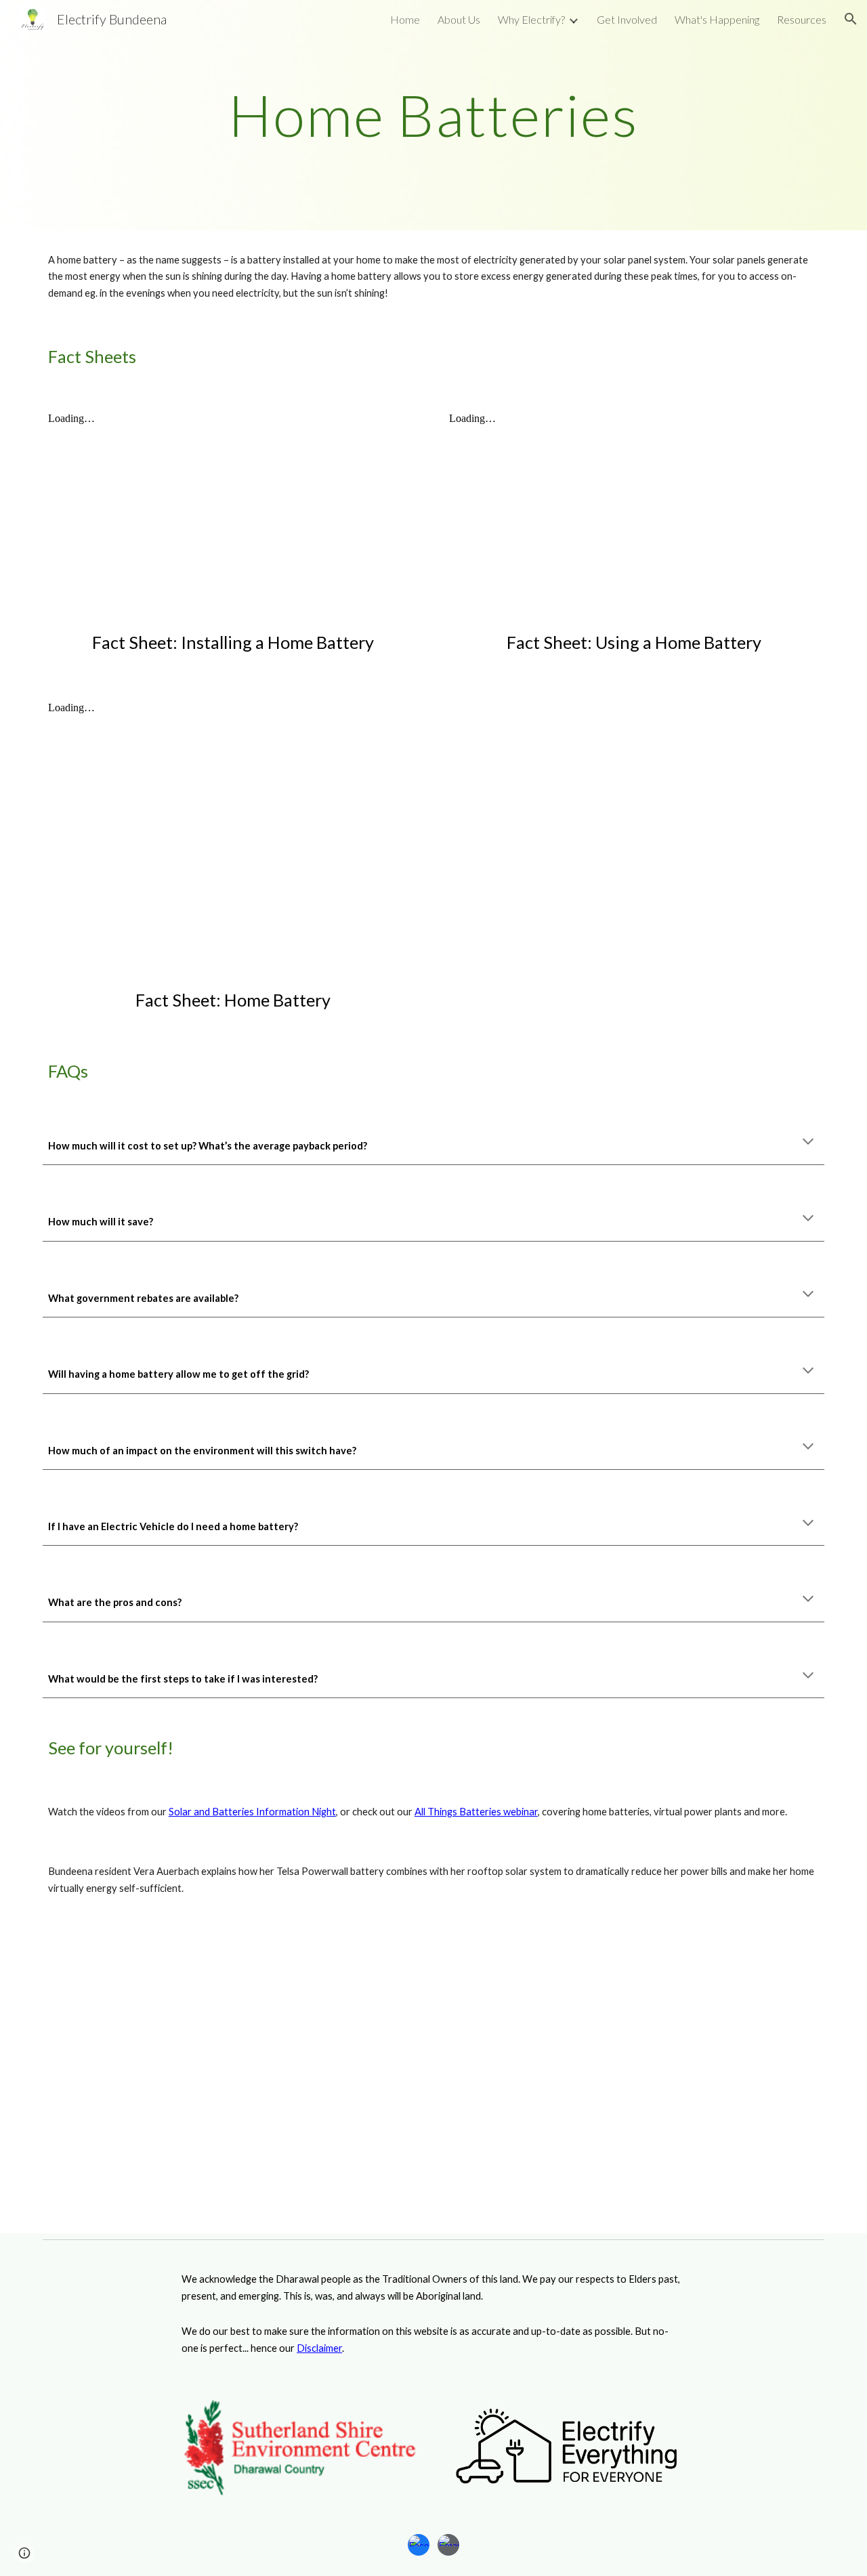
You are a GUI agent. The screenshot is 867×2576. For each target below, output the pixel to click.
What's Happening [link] (717, 19)
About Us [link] (459, 19)
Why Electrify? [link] (531, 19)
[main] (433, 115)
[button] (851, 19)
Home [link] (405, 19)
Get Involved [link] (627, 19)
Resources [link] (802, 19)
